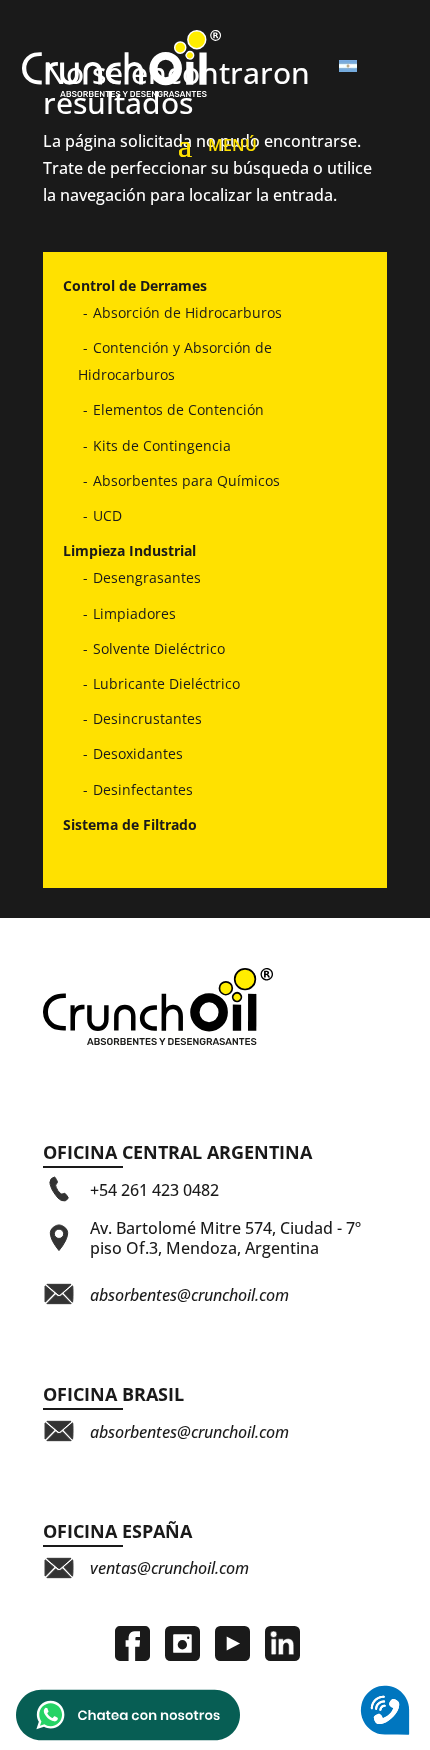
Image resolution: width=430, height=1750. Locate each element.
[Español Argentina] (356, 66)
